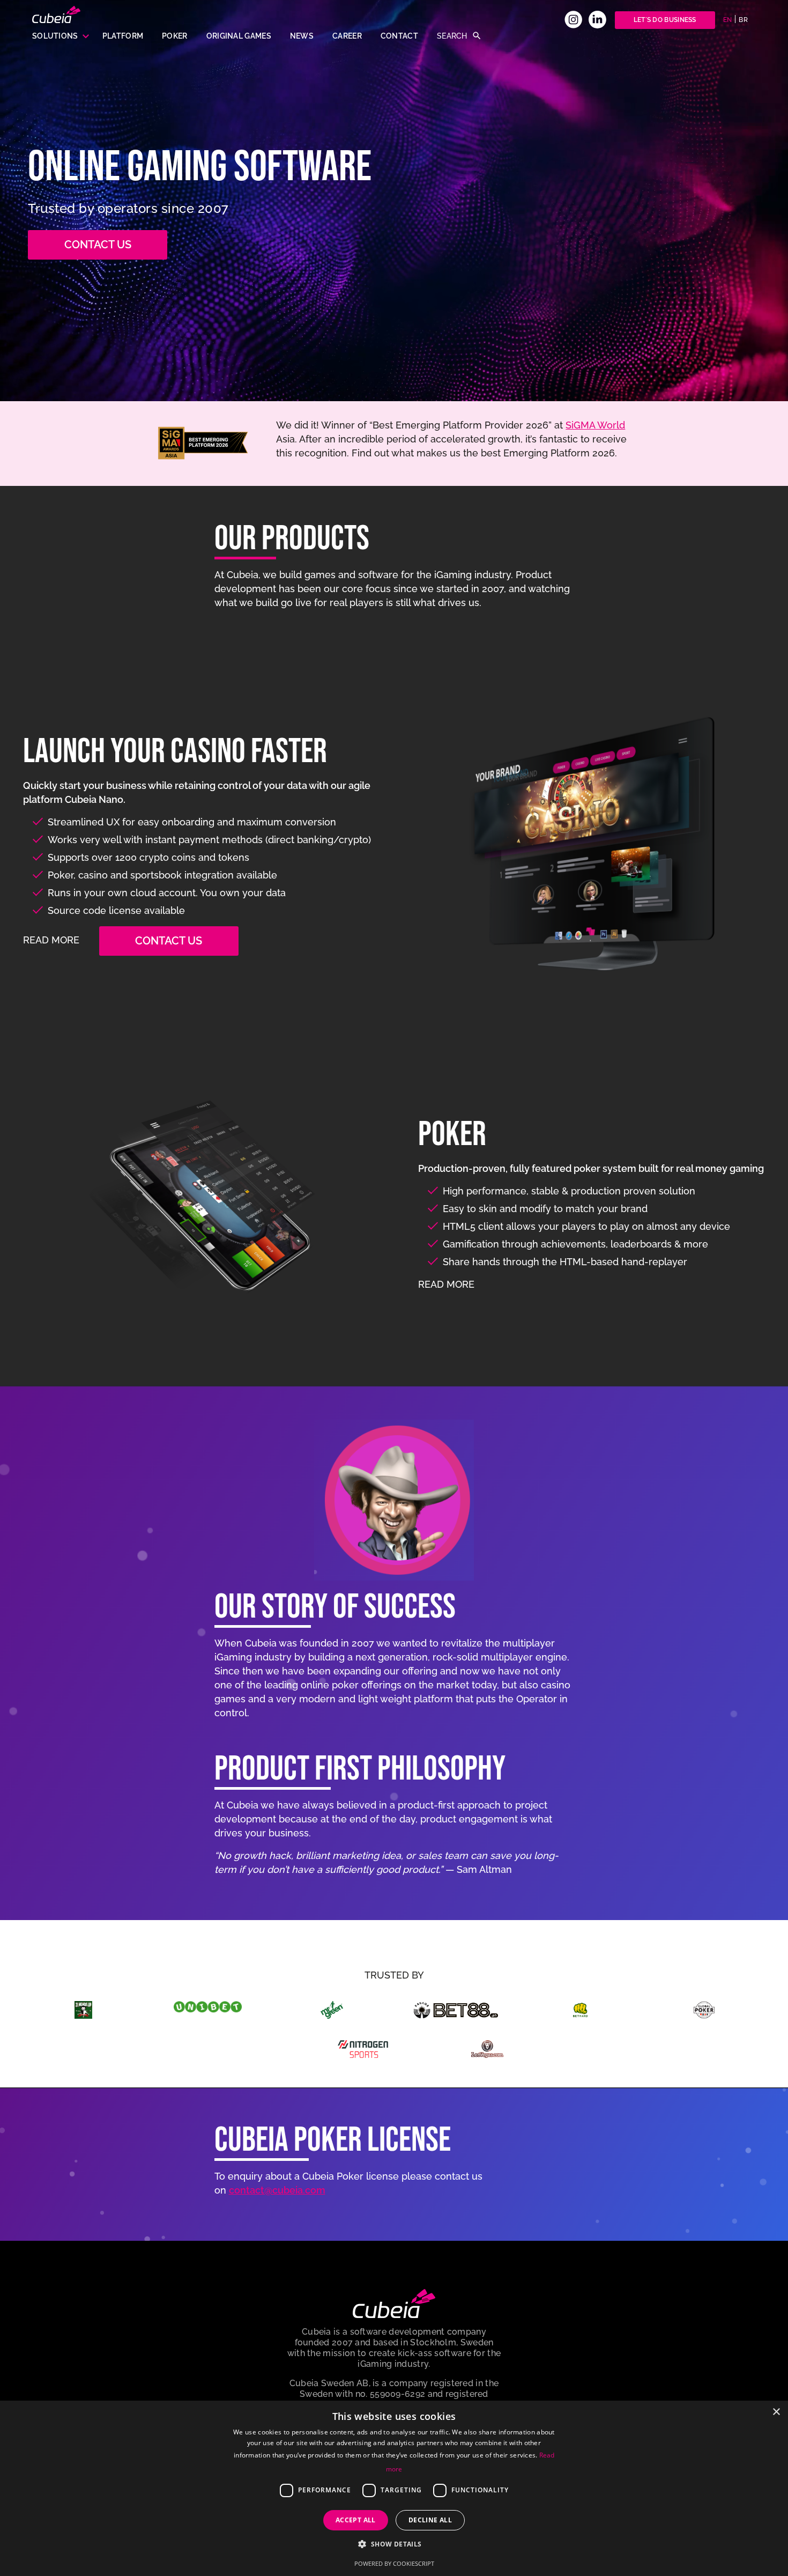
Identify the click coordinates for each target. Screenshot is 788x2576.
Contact (399, 36)
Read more (53, 940)
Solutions (55, 36)
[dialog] (394, 2488)
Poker (175, 36)
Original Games (239, 36)
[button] (394, 2544)
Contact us (98, 245)
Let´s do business (665, 20)
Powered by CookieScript (394, 2563)
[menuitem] (728, 20)
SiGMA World (595, 425)
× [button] (776, 2412)
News (302, 36)
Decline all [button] (430, 2520)
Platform (123, 36)
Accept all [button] (356, 2520)
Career (347, 36)
